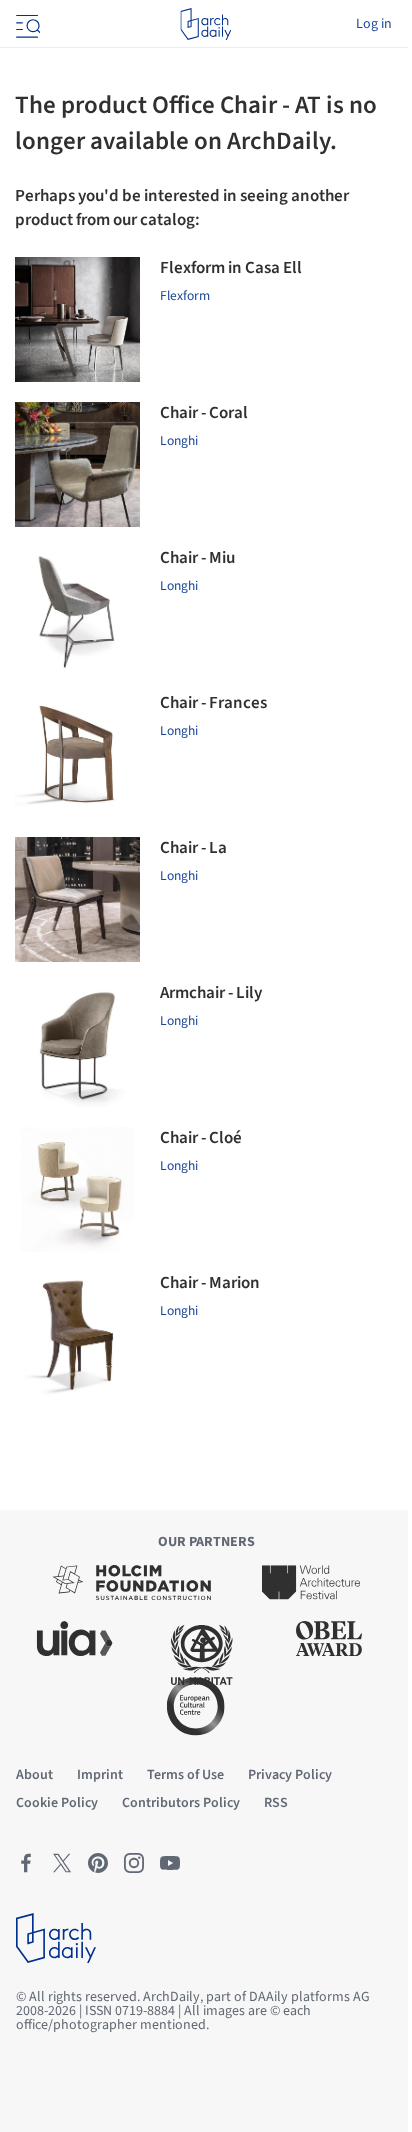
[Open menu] (26, 24)
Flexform (185, 295)
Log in (374, 24)
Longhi (179, 440)
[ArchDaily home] (205, 24)
